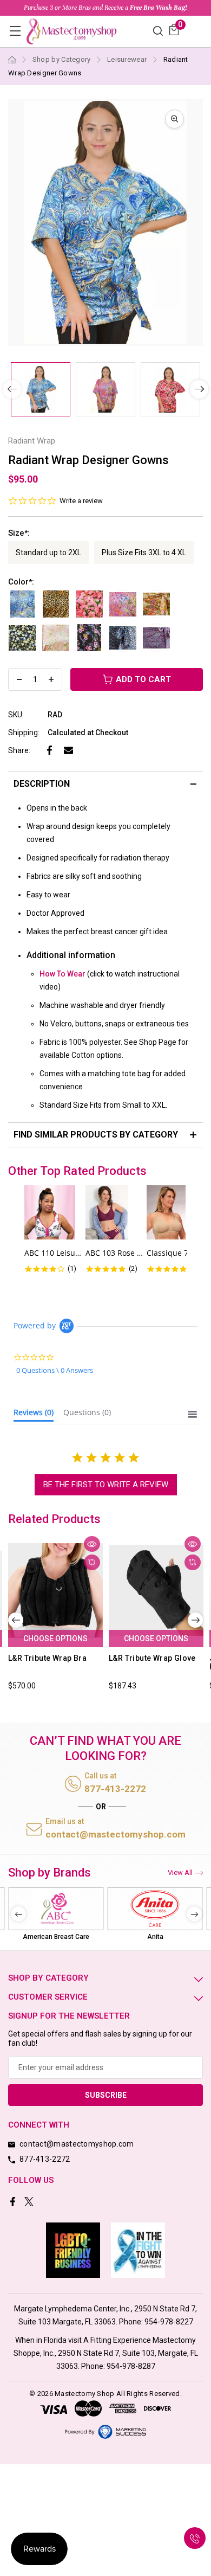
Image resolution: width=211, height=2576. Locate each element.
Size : (19, 533)
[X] (30, 2203)
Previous (16, 1620)
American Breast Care (56, 1937)
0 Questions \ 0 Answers (55, 1370)
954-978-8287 (131, 2366)
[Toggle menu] (15, 31)
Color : (21, 582)
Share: (19, 750)
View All (180, 1872)
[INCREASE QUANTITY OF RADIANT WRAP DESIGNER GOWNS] (51, 679)
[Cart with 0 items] (174, 30)
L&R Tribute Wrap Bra (47, 1658)
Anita (155, 1937)
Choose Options (55, 1639)
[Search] (158, 30)
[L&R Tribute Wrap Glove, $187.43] (156, 1590)
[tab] (34, 1415)
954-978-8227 (169, 2322)
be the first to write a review (106, 1485)
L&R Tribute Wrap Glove (152, 1658)
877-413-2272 (115, 1789)
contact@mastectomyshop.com (116, 1834)
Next (199, 389)
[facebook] (14, 2203)
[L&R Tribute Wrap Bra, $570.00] (55, 1590)
